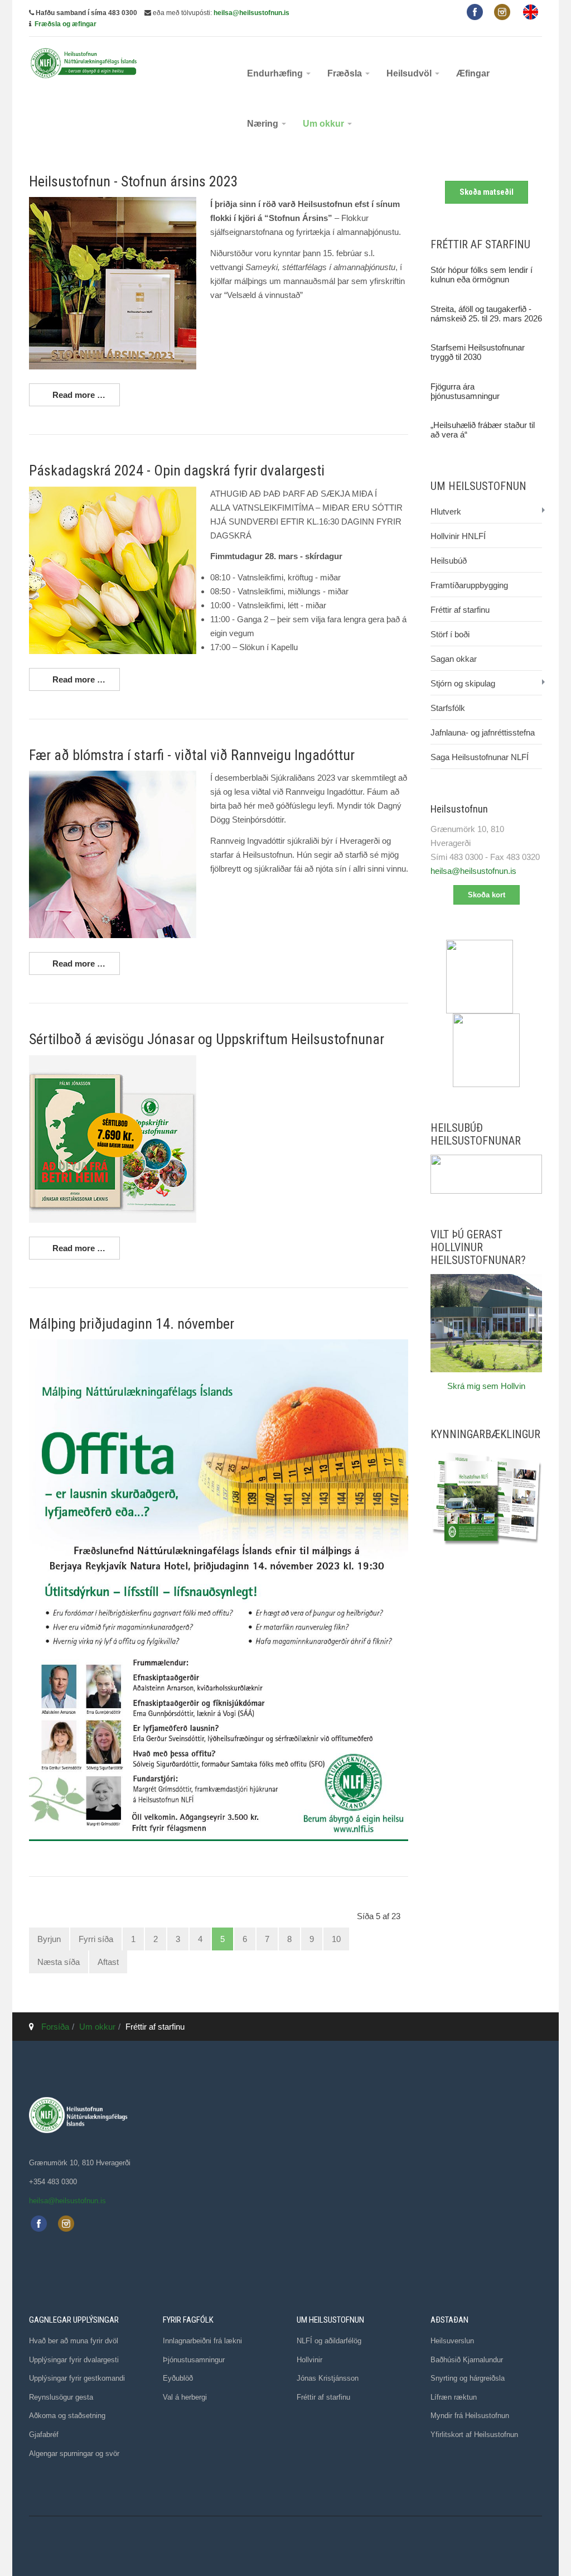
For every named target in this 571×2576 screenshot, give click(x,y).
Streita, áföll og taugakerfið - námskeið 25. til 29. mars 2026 (486, 314)
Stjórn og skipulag (463, 683)
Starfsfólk (448, 708)
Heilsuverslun (452, 2341)
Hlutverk (446, 511)
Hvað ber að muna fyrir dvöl (74, 2341)
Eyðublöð (178, 2378)
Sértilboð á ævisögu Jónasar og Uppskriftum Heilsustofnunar (207, 1039)
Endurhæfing (276, 73)
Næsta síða (59, 1962)
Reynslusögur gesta (61, 2397)
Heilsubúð (449, 561)
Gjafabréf (44, 2435)
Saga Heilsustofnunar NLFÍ (480, 757)
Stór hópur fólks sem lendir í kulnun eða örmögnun (482, 275)
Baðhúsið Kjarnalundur (467, 2360)
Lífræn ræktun (454, 2397)
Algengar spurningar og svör (74, 2454)
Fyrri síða (96, 1939)
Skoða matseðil (487, 192)
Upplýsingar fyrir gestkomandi (77, 2378)
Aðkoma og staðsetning (67, 2416)
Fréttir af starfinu (460, 610)
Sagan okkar (454, 659)
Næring (264, 124)
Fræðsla (346, 73)
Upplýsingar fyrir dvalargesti (74, 2360)
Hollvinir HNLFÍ (458, 536)
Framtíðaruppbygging (469, 585)
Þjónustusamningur (194, 2360)
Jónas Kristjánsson (328, 2378)
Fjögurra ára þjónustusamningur (465, 391)
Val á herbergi (185, 2397)
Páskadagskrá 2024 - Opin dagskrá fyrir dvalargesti (177, 470)
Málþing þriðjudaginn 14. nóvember (132, 1324)
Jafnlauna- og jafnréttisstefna (483, 732)
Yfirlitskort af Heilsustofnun (474, 2435)
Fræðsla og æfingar (66, 24)
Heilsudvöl (410, 73)
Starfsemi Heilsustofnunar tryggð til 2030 (478, 352)
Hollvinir (309, 2360)
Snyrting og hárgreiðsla (468, 2378)
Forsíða (55, 2027)
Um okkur (325, 124)
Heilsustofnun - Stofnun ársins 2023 (134, 181)
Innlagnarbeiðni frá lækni (202, 2341)
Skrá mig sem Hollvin (486, 1386)
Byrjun (49, 1939)
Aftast (108, 1962)
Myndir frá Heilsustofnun (470, 2416)
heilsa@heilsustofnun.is (251, 13)
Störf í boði (450, 634)
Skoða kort (487, 895)
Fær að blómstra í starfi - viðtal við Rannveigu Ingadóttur (192, 755)
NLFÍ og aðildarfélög (329, 2341)
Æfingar (473, 73)
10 (336, 1939)
